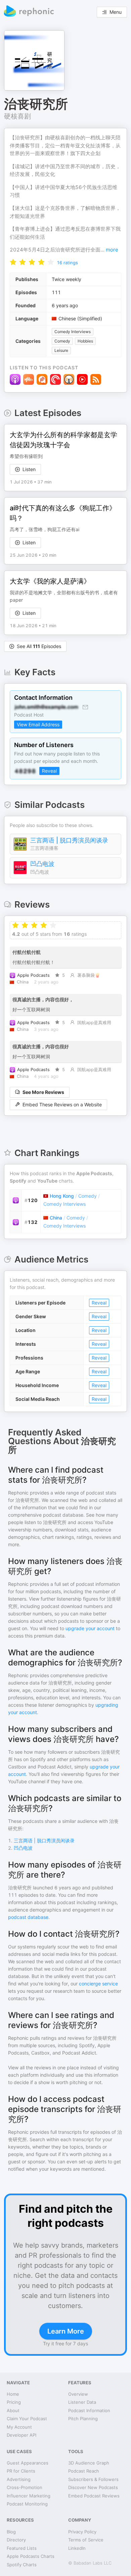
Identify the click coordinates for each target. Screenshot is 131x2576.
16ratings (67, 263)
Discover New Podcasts (93, 2487)
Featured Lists (22, 2548)
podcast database (28, 1917)
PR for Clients (21, 2471)
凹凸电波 (42, 864)
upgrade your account (90, 1628)
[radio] (13, 262)
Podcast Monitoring (27, 2504)
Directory (16, 2540)
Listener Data (82, 2402)
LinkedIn (77, 2548)
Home (13, 2394)
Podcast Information (89, 2410)
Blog (11, 2532)
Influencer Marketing (29, 2496)
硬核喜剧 (17, 116)
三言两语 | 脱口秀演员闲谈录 (69, 840)
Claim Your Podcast (27, 2419)
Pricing (14, 2402)
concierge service (98, 1984)
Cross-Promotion (25, 2487)
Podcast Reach (84, 2471)
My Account (19, 2427)
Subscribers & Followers (93, 2479)
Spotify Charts (22, 2565)
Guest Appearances (28, 2463)
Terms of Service (86, 2540)
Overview (78, 2394)
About (13, 2410)
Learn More (66, 2331)
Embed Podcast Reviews (94, 2496)
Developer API (21, 2435)
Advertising (19, 2479)
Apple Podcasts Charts (31, 2556)
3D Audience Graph (89, 2463)
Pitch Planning (83, 2419)
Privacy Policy (82, 2532)
